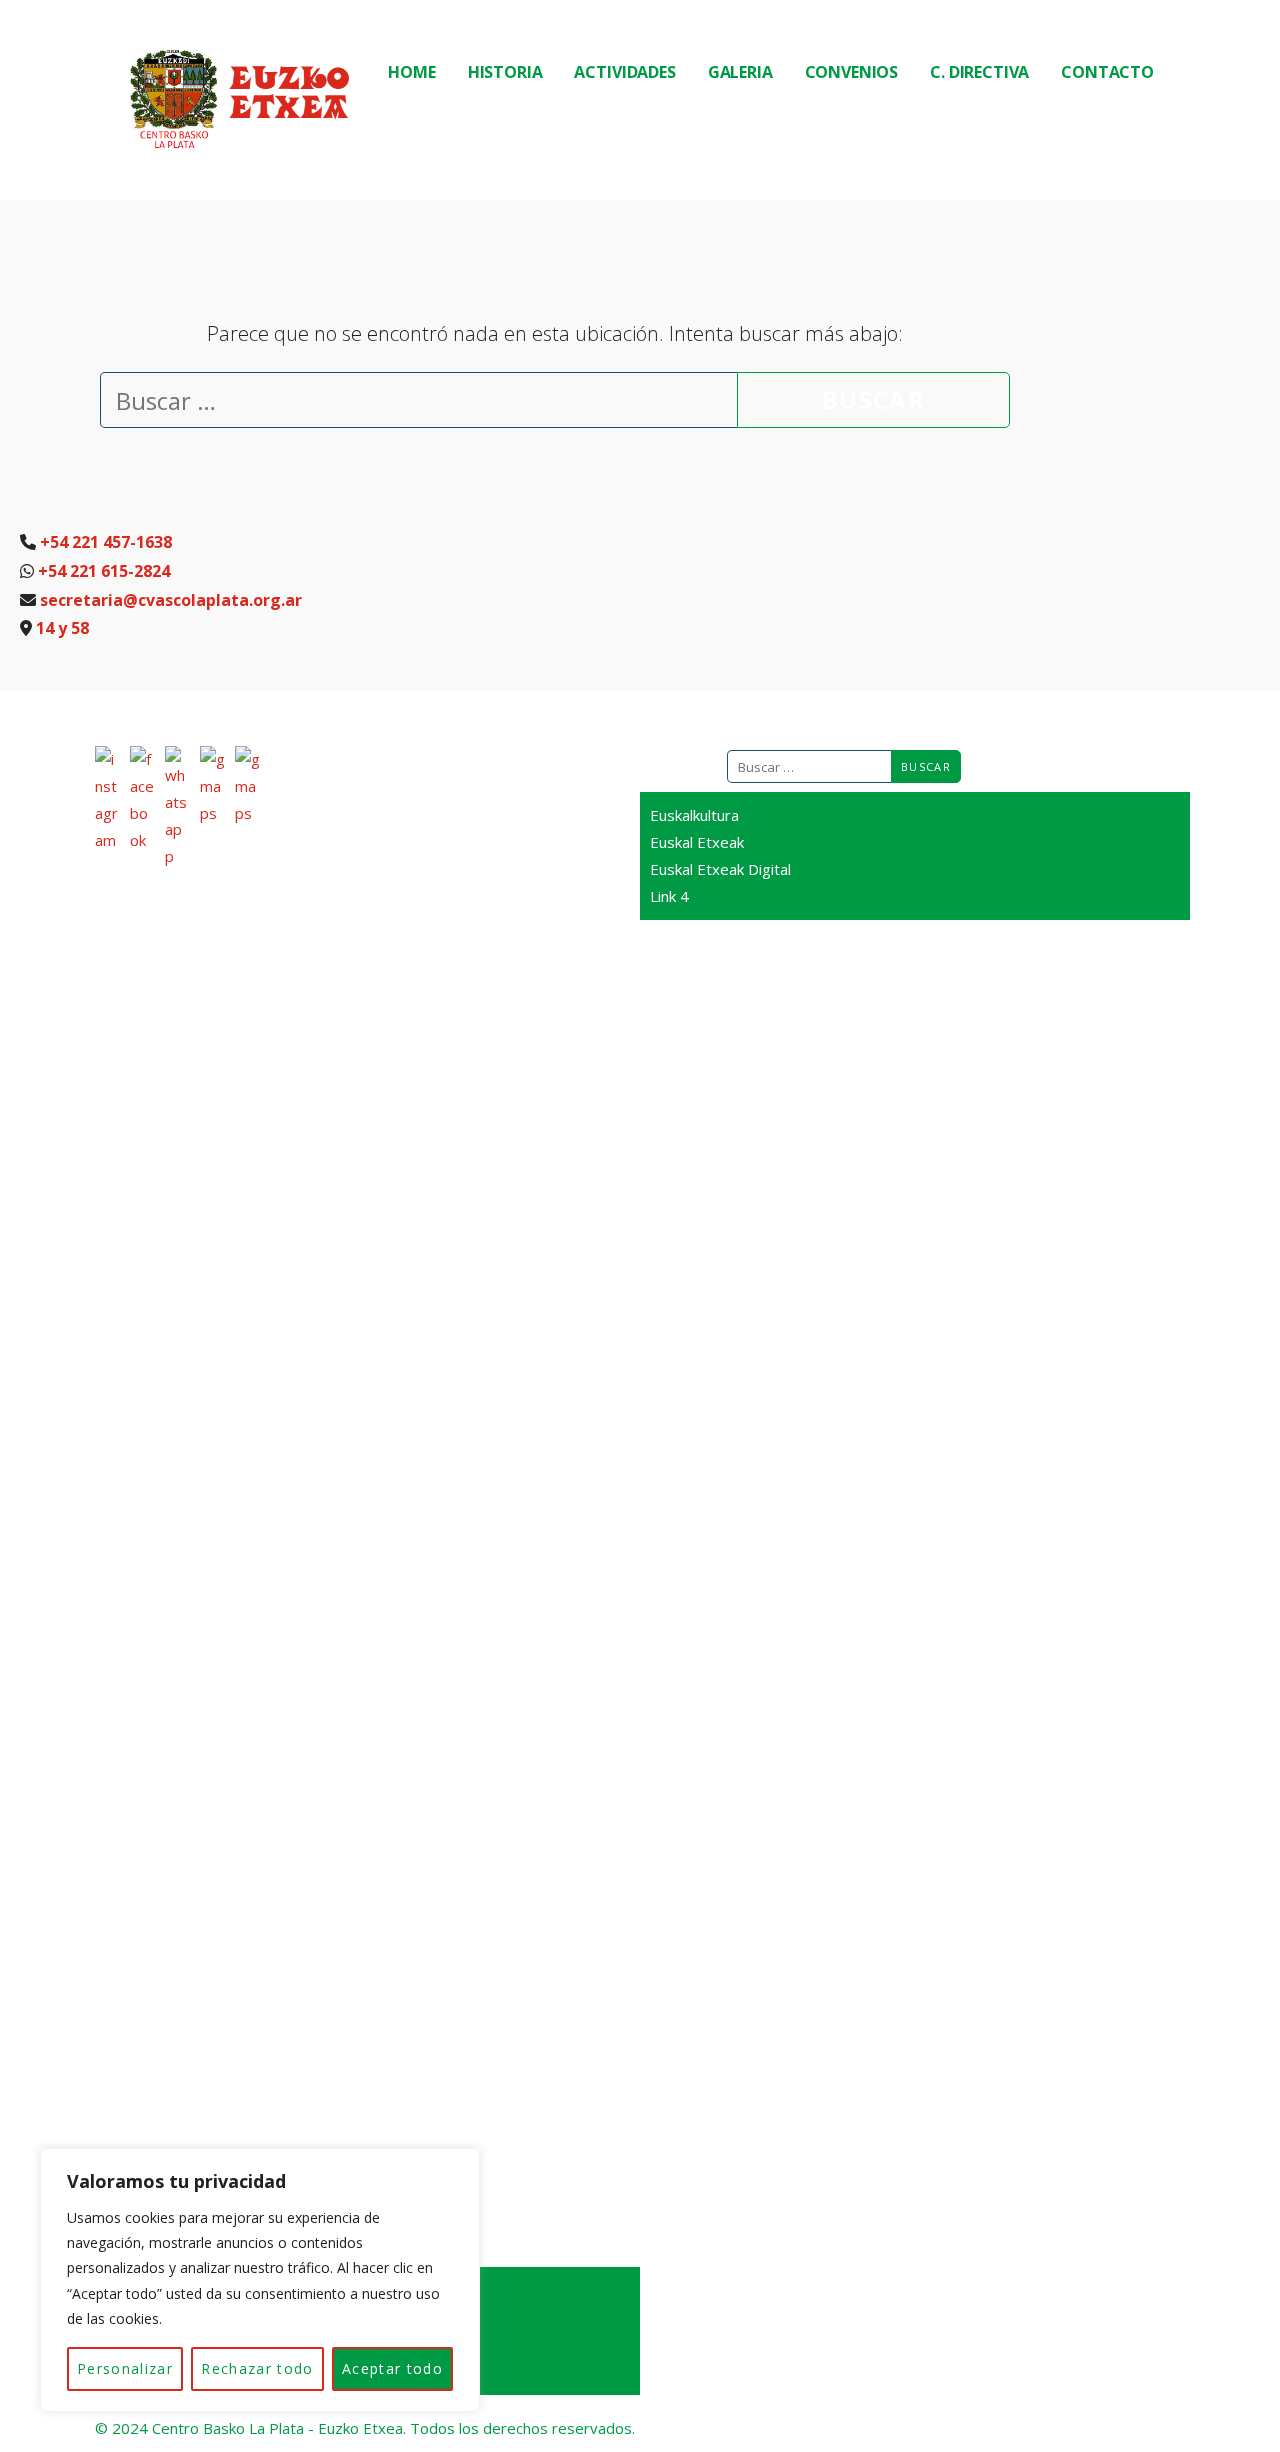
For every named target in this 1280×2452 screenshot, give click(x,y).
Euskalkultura (694, 815)
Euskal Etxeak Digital (720, 869)
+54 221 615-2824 (104, 571)
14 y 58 (62, 628)
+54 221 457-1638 (106, 542)
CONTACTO (1107, 72)
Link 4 (669, 896)
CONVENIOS (852, 72)
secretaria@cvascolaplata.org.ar (171, 600)
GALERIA (740, 72)
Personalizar (125, 2368)
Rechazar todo (257, 2368)
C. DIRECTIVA (979, 72)
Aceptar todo (392, 2368)
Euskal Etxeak (697, 842)
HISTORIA (505, 72)
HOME (411, 72)
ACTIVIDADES (624, 72)
